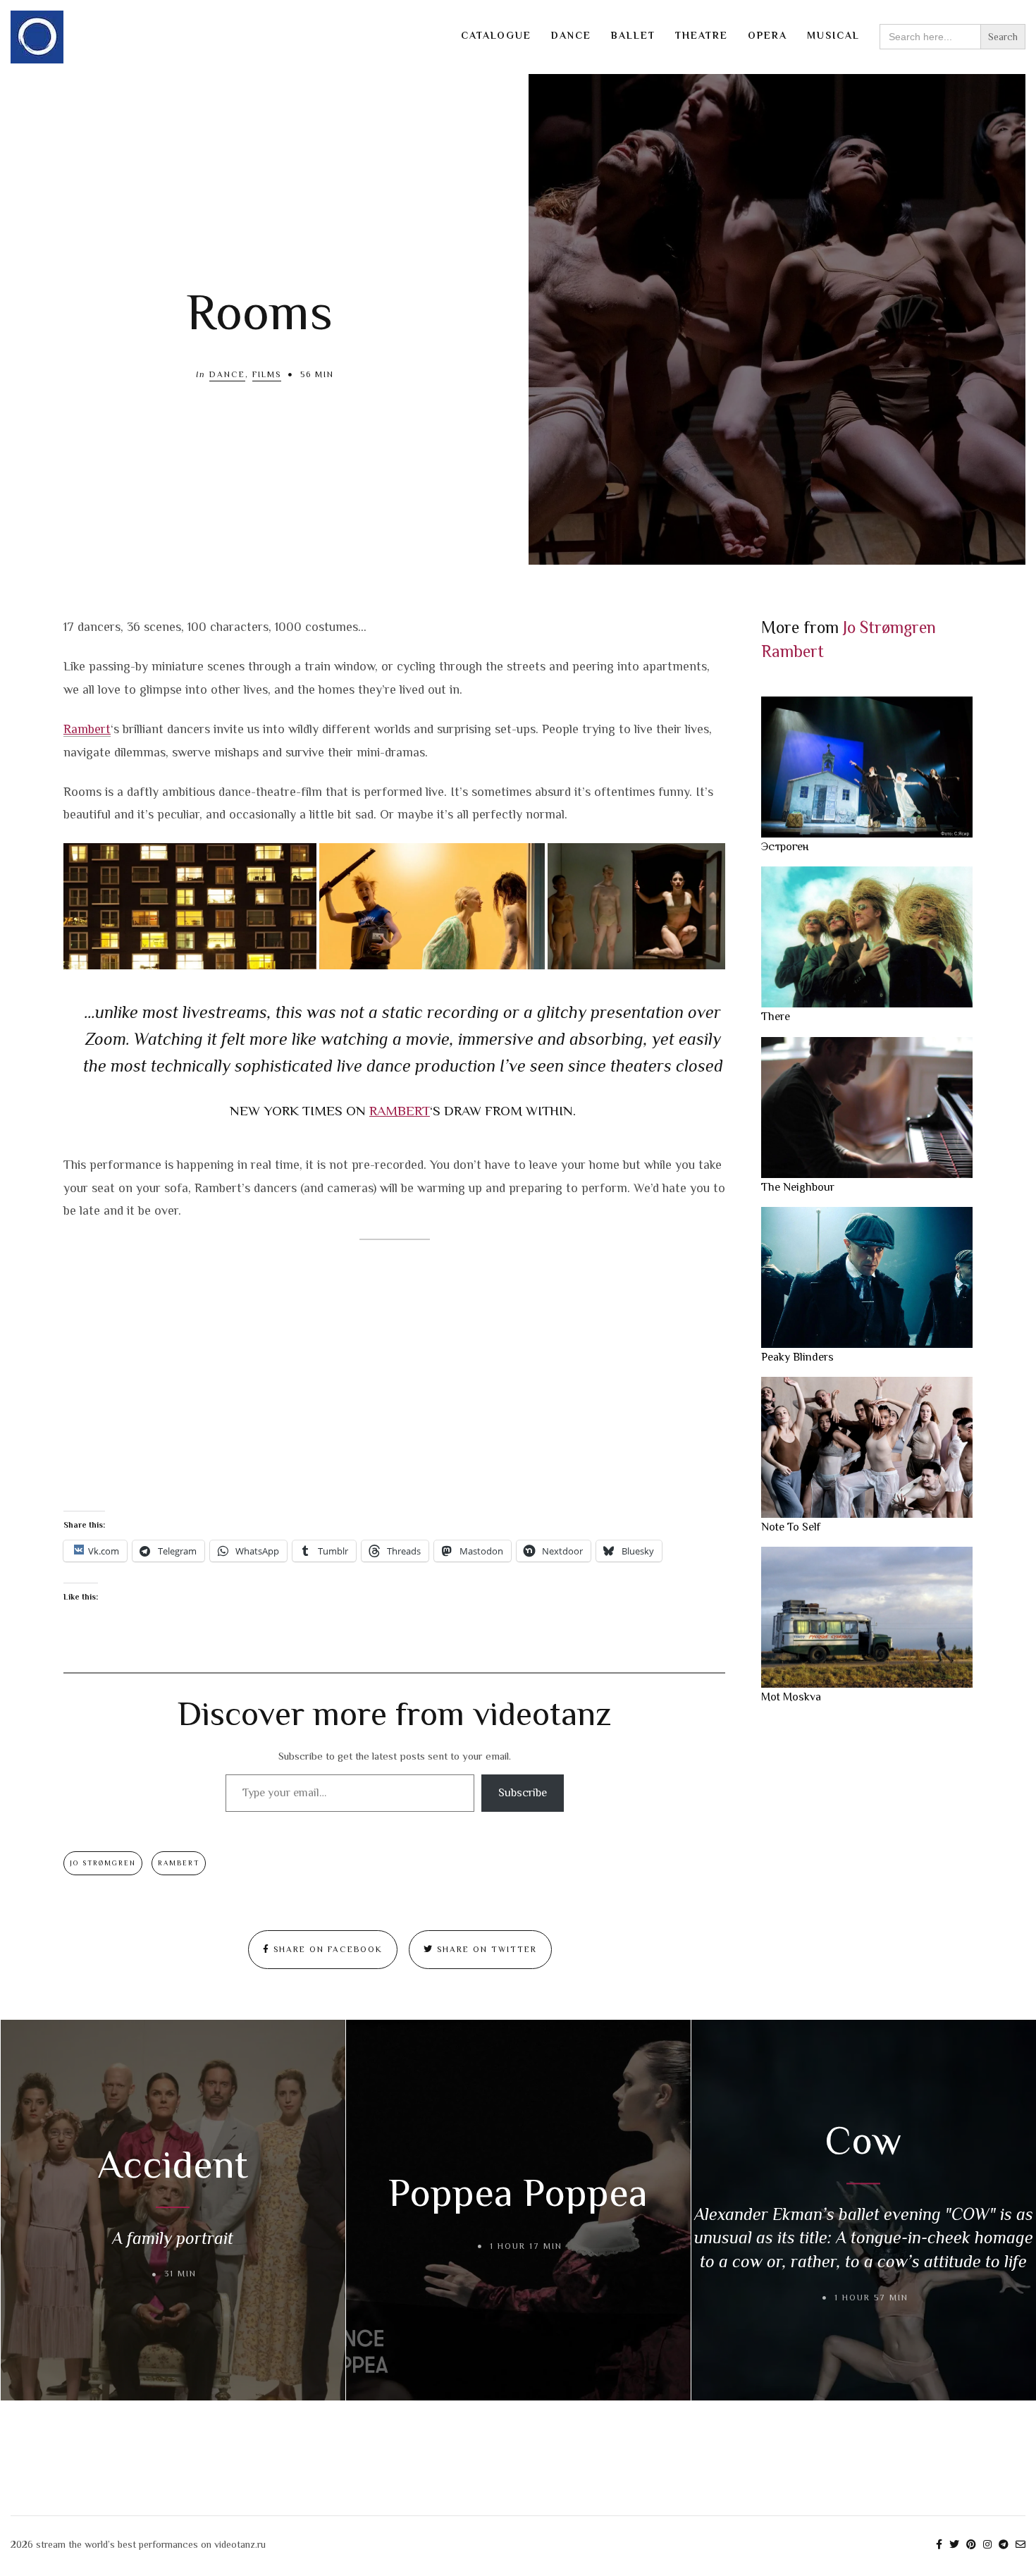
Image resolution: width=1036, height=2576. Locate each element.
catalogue (496, 35)
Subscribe (523, 1793)
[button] (190, 906)
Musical (833, 35)
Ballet (633, 35)
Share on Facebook (326, 1949)
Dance (571, 35)
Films (267, 374)
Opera (767, 35)
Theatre (702, 35)
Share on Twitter (485, 1949)
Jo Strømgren (103, 1863)
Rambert (87, 729)
